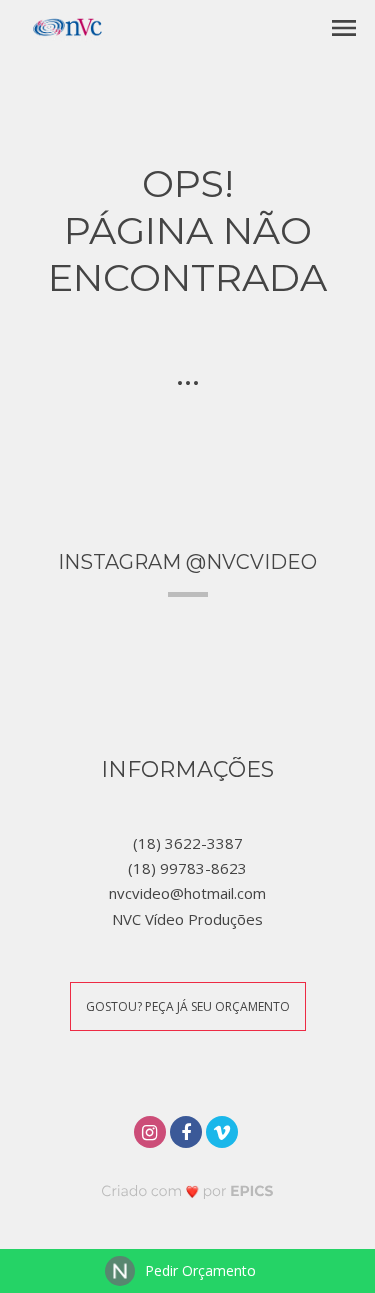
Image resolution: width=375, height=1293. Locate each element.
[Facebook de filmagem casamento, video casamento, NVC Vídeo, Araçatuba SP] (188, 1129)
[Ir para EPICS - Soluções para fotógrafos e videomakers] (187, 1190)
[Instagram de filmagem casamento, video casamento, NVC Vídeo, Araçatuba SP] (152, 1129)
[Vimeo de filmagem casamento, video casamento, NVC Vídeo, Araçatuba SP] (224, 1129)
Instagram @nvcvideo (187, 562)
